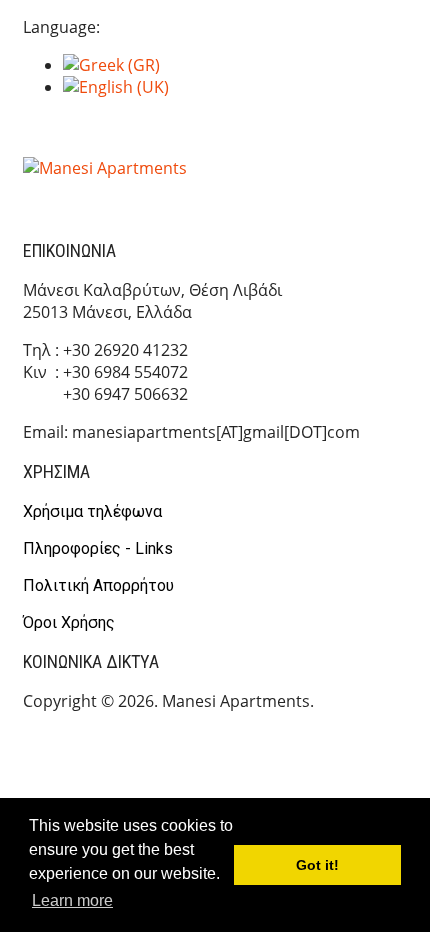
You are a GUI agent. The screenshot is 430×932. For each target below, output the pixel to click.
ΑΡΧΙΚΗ (95, 132)
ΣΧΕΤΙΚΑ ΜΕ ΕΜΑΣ (218, 197)
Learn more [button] (72, 900)
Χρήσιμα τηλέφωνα (92, 511)
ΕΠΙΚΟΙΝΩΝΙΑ (357, 197)
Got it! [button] (317, 865)
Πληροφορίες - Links (98, 548)
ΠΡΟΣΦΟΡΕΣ (81, 197)
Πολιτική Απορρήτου (98, 585)
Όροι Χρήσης (69, 622)
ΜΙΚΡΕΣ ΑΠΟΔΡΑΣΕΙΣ (320, 132)
